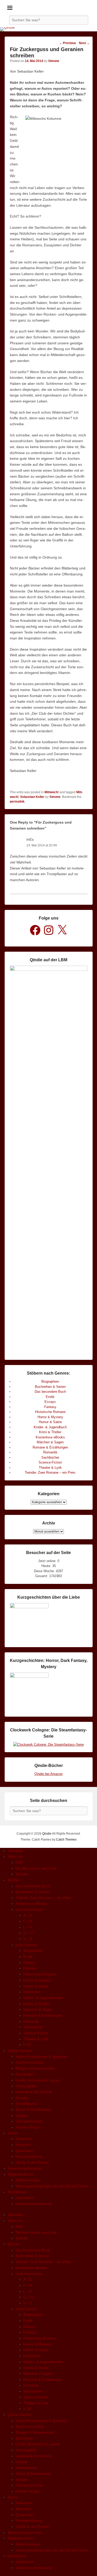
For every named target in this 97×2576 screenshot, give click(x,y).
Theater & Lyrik (50, 1468)
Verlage (22, 2115)
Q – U (28, 1933)
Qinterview (24, 2151)
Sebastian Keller (32, 797)
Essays (50, 1402)
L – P (27, 1927)
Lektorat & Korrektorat (34, 2092)
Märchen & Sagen (50, 1442)
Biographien (50, 1381)
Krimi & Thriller (50, 1432)
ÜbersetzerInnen (29, 2121)
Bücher (14, 1880)
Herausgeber (26, 2086)
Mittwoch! (52, 792)
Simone (54, 61)
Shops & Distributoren (33, 2109)
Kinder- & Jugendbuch (50, 1427)
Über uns (15, 1856)
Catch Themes (66, 1840)
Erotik (50, 1397)
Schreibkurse (26, 2104)
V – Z (28, 1939)
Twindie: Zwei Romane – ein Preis (50, 1473)
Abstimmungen (28, 2180)
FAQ (19, 1862)
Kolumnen (24, 2139)
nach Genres (26, 1945)
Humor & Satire (50, 1422)
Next (84, 43)
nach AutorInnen (29, 1910)
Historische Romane (50, 1412)
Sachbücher (50, 1457)
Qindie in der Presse (32, 2162)
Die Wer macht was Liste (36, 1868)
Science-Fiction (50, 1462)
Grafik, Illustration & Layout (38, 2080)
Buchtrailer (24, 2074)
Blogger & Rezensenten (35, 2068)
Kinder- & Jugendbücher (43, 1998)
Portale (21, 2098)
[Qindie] (48, 29)
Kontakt (22, 1874)
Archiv (13, 2133)
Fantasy (50, 1407)
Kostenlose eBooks (50, 1437)
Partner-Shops (27, 2127)
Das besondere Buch (50, 1392)
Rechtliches (17, 2192)
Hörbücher (32, 1992)
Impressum (25, 2198)
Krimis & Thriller (36, 2004)
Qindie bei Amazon (48, 1774)
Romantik (50, 1452)
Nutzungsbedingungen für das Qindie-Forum (52, 2186)
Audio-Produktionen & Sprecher (41, 2057)
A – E (28, 1915)
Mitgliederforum (21, 2174)
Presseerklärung (29, 2156)
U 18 (27, 2045)
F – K (28, 1921)
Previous (68, 43)
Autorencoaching (29, 2062)
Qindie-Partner (20, 2051)
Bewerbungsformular (25, 2168)
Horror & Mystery (50, 1417)
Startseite (16, 1851)
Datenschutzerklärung (33, 2204)
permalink (17, 802)
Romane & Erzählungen (50, 1447)
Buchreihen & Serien (50, 1387)
